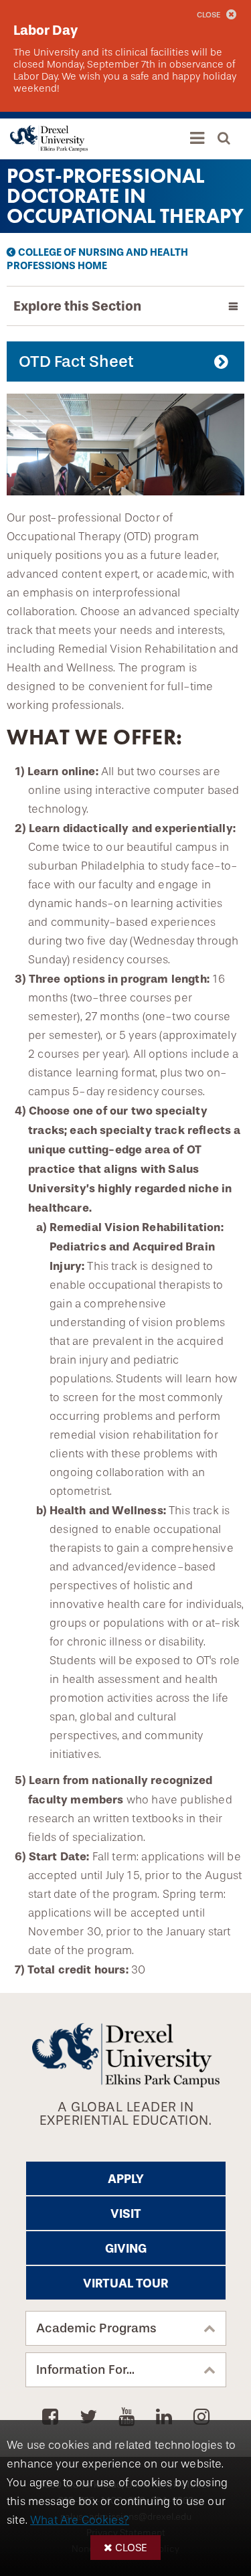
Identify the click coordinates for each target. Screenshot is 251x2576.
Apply (126, 2179)
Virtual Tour (125, 2283)
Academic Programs (96, 2328)
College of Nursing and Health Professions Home (97, 259)
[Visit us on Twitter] (91, 2417)
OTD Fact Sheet (76, 361)
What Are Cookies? (80, 2520)
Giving (126, 2249)
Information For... (85, 2370)
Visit (126, 2214)
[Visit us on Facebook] (53, 2417)
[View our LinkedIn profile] (166, 2417)
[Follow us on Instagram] (201, 2417)
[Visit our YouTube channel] (129, 2417)
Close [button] (131, 2548)
